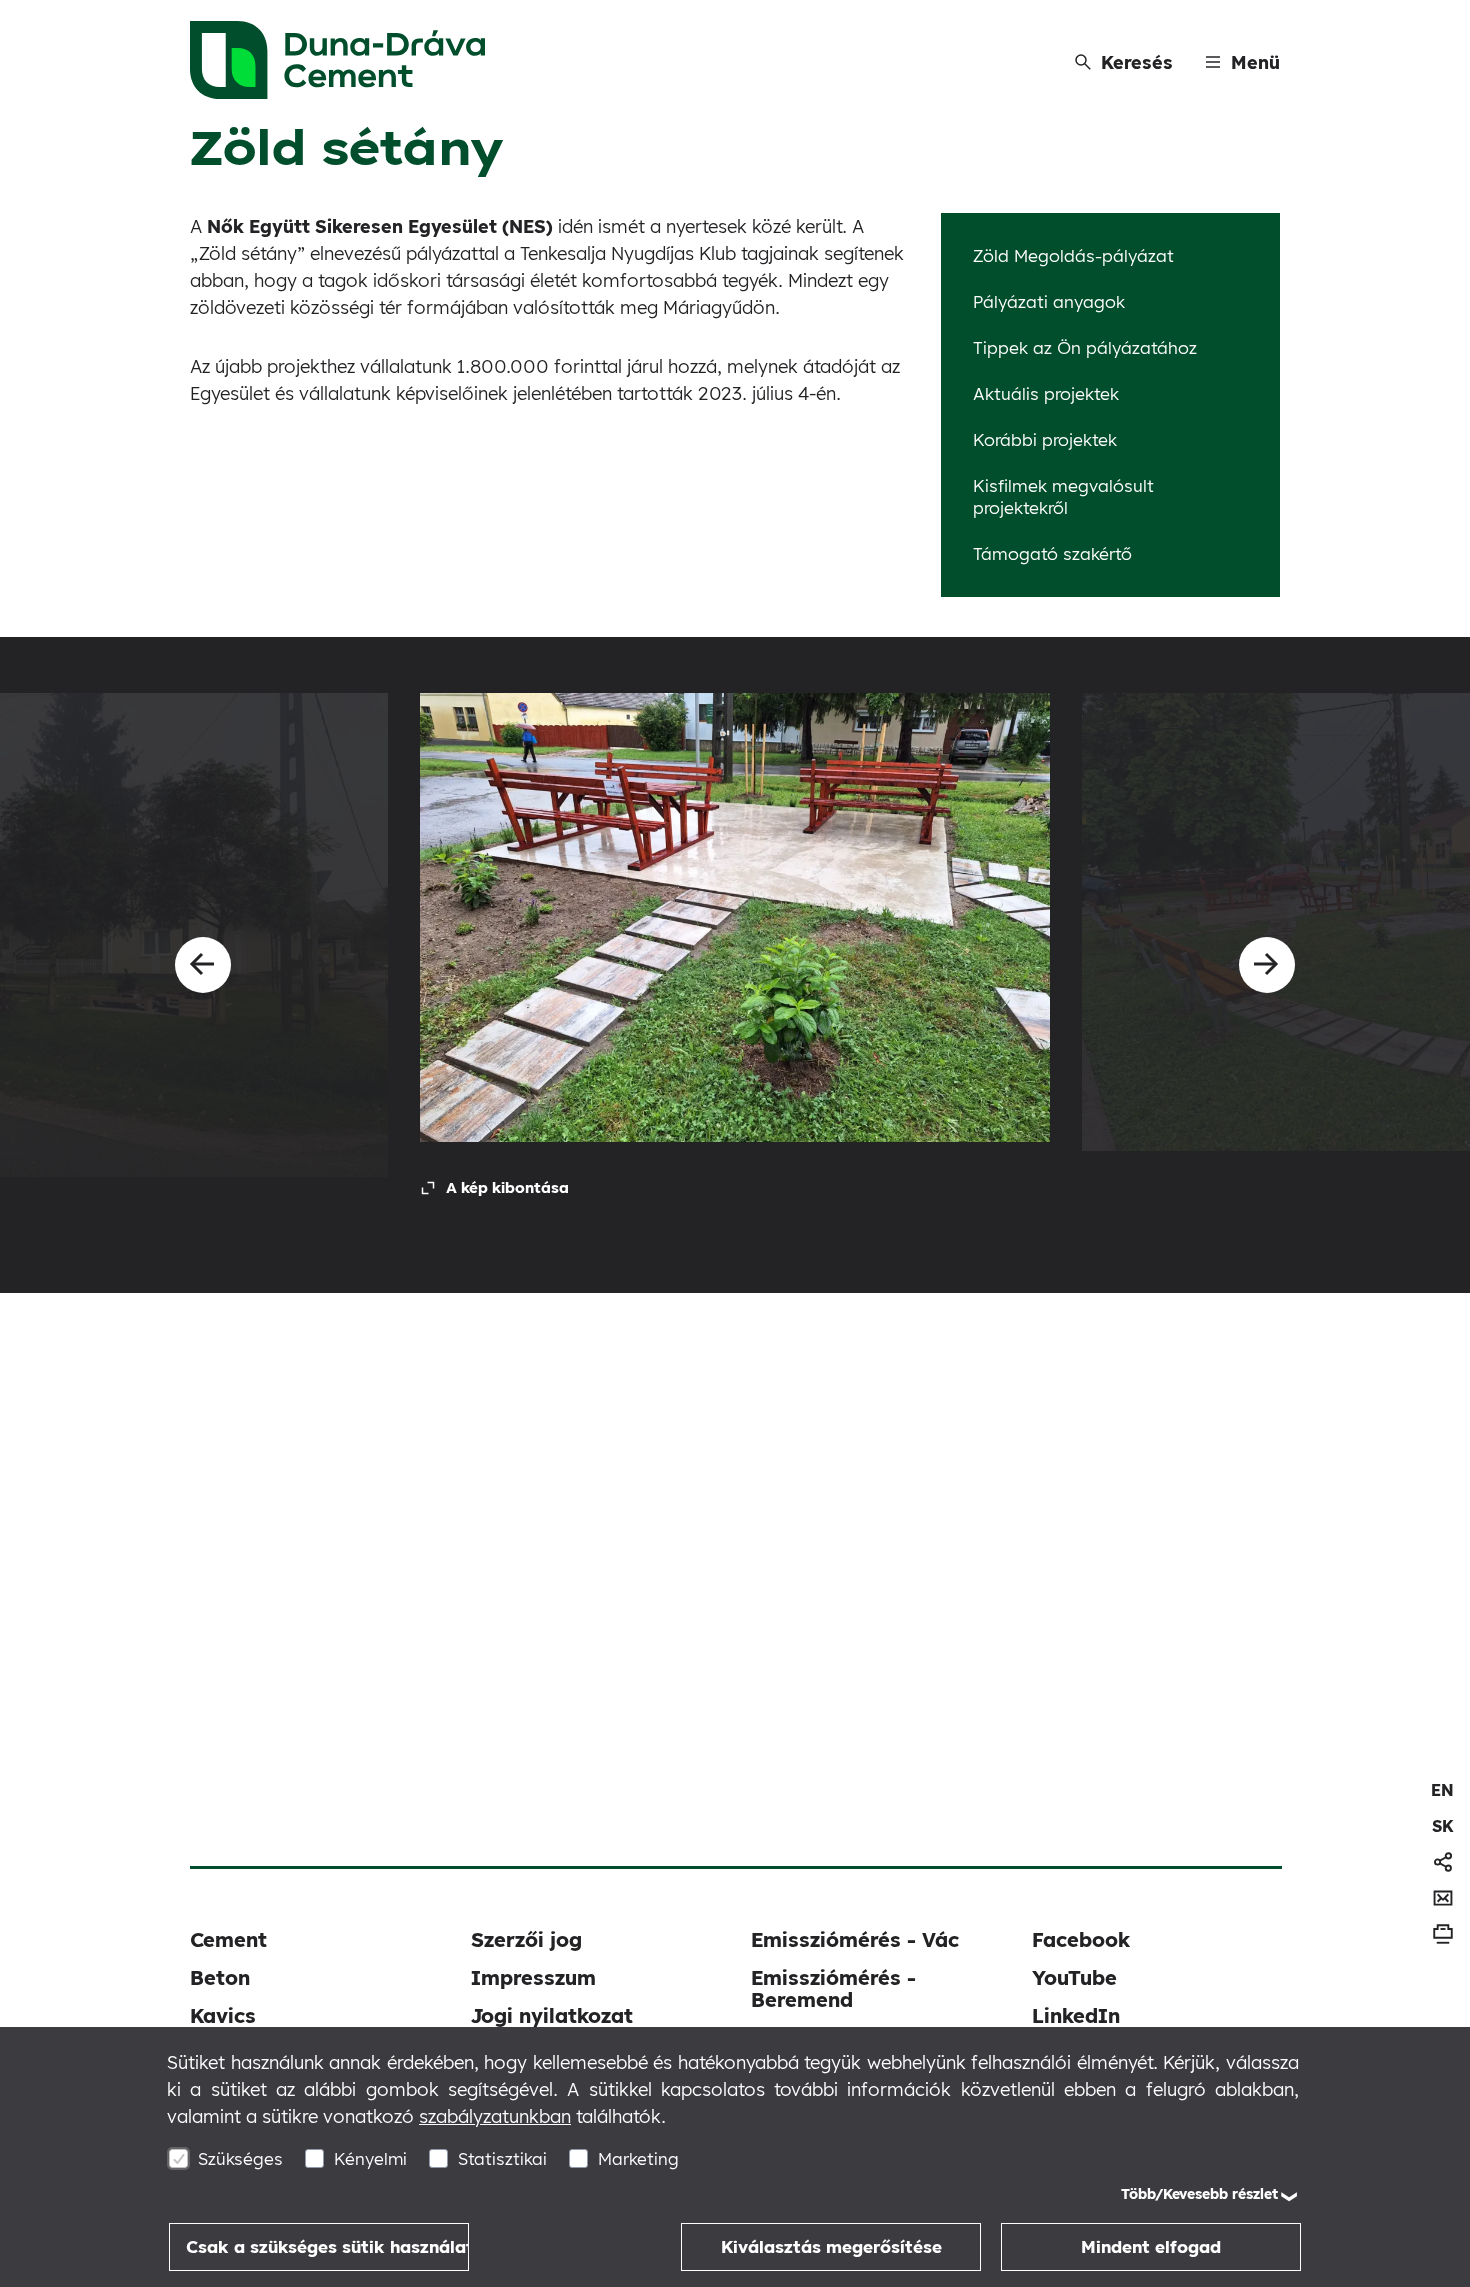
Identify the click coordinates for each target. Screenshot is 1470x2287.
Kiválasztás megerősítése (831, 2246)
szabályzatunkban (495, 2116)
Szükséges (240, 2158)
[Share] (1443, 1862)
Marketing (638, 2158)
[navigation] (1442, 1790)
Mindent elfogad (1151, 2246)
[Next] (1267, 965)
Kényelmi (370, 2158)
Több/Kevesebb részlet (1199, 2194)
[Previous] (203, 965)
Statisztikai (502, 2158)
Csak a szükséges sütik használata (327, 2246)
